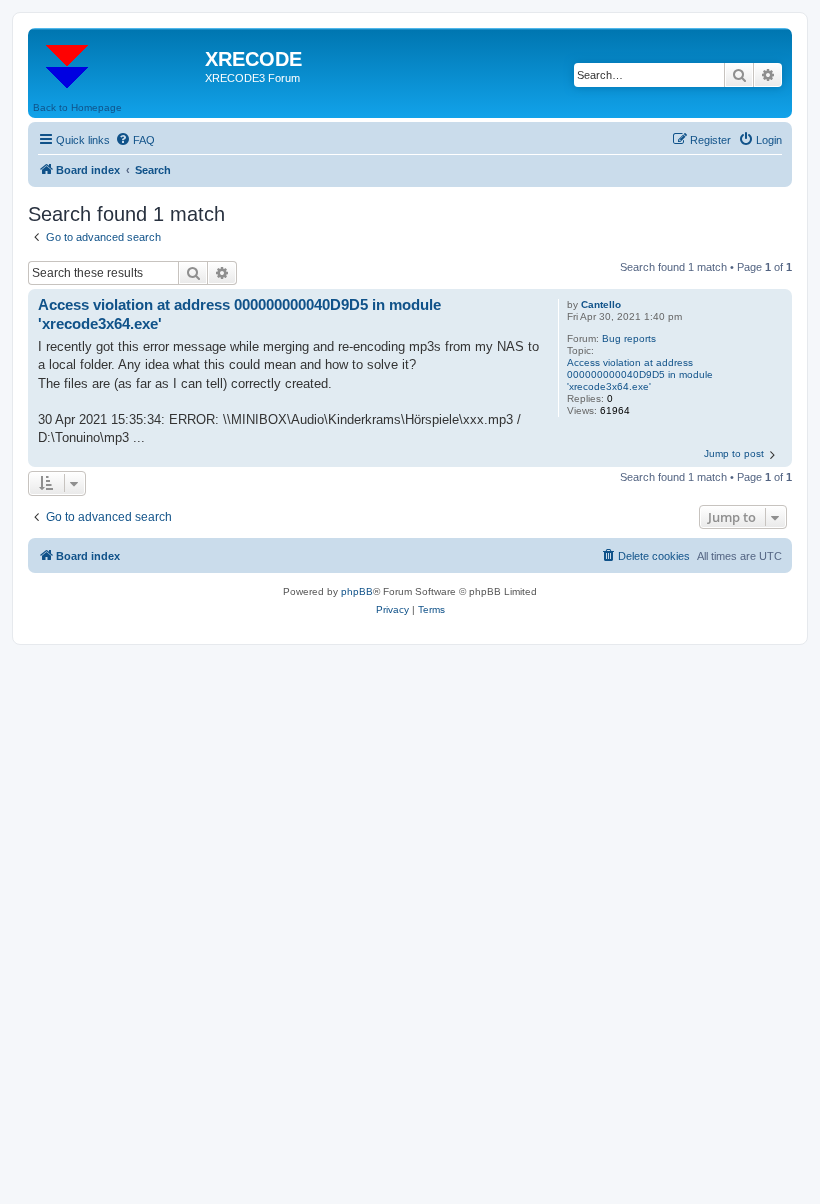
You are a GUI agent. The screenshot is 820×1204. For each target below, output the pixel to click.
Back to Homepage (77, 107)
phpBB (357, 591)
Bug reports (629, 338)
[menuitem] (135, 140)
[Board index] (119, 65)
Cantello (601, 304)
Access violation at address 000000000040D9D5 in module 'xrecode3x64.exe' (640, 374)
